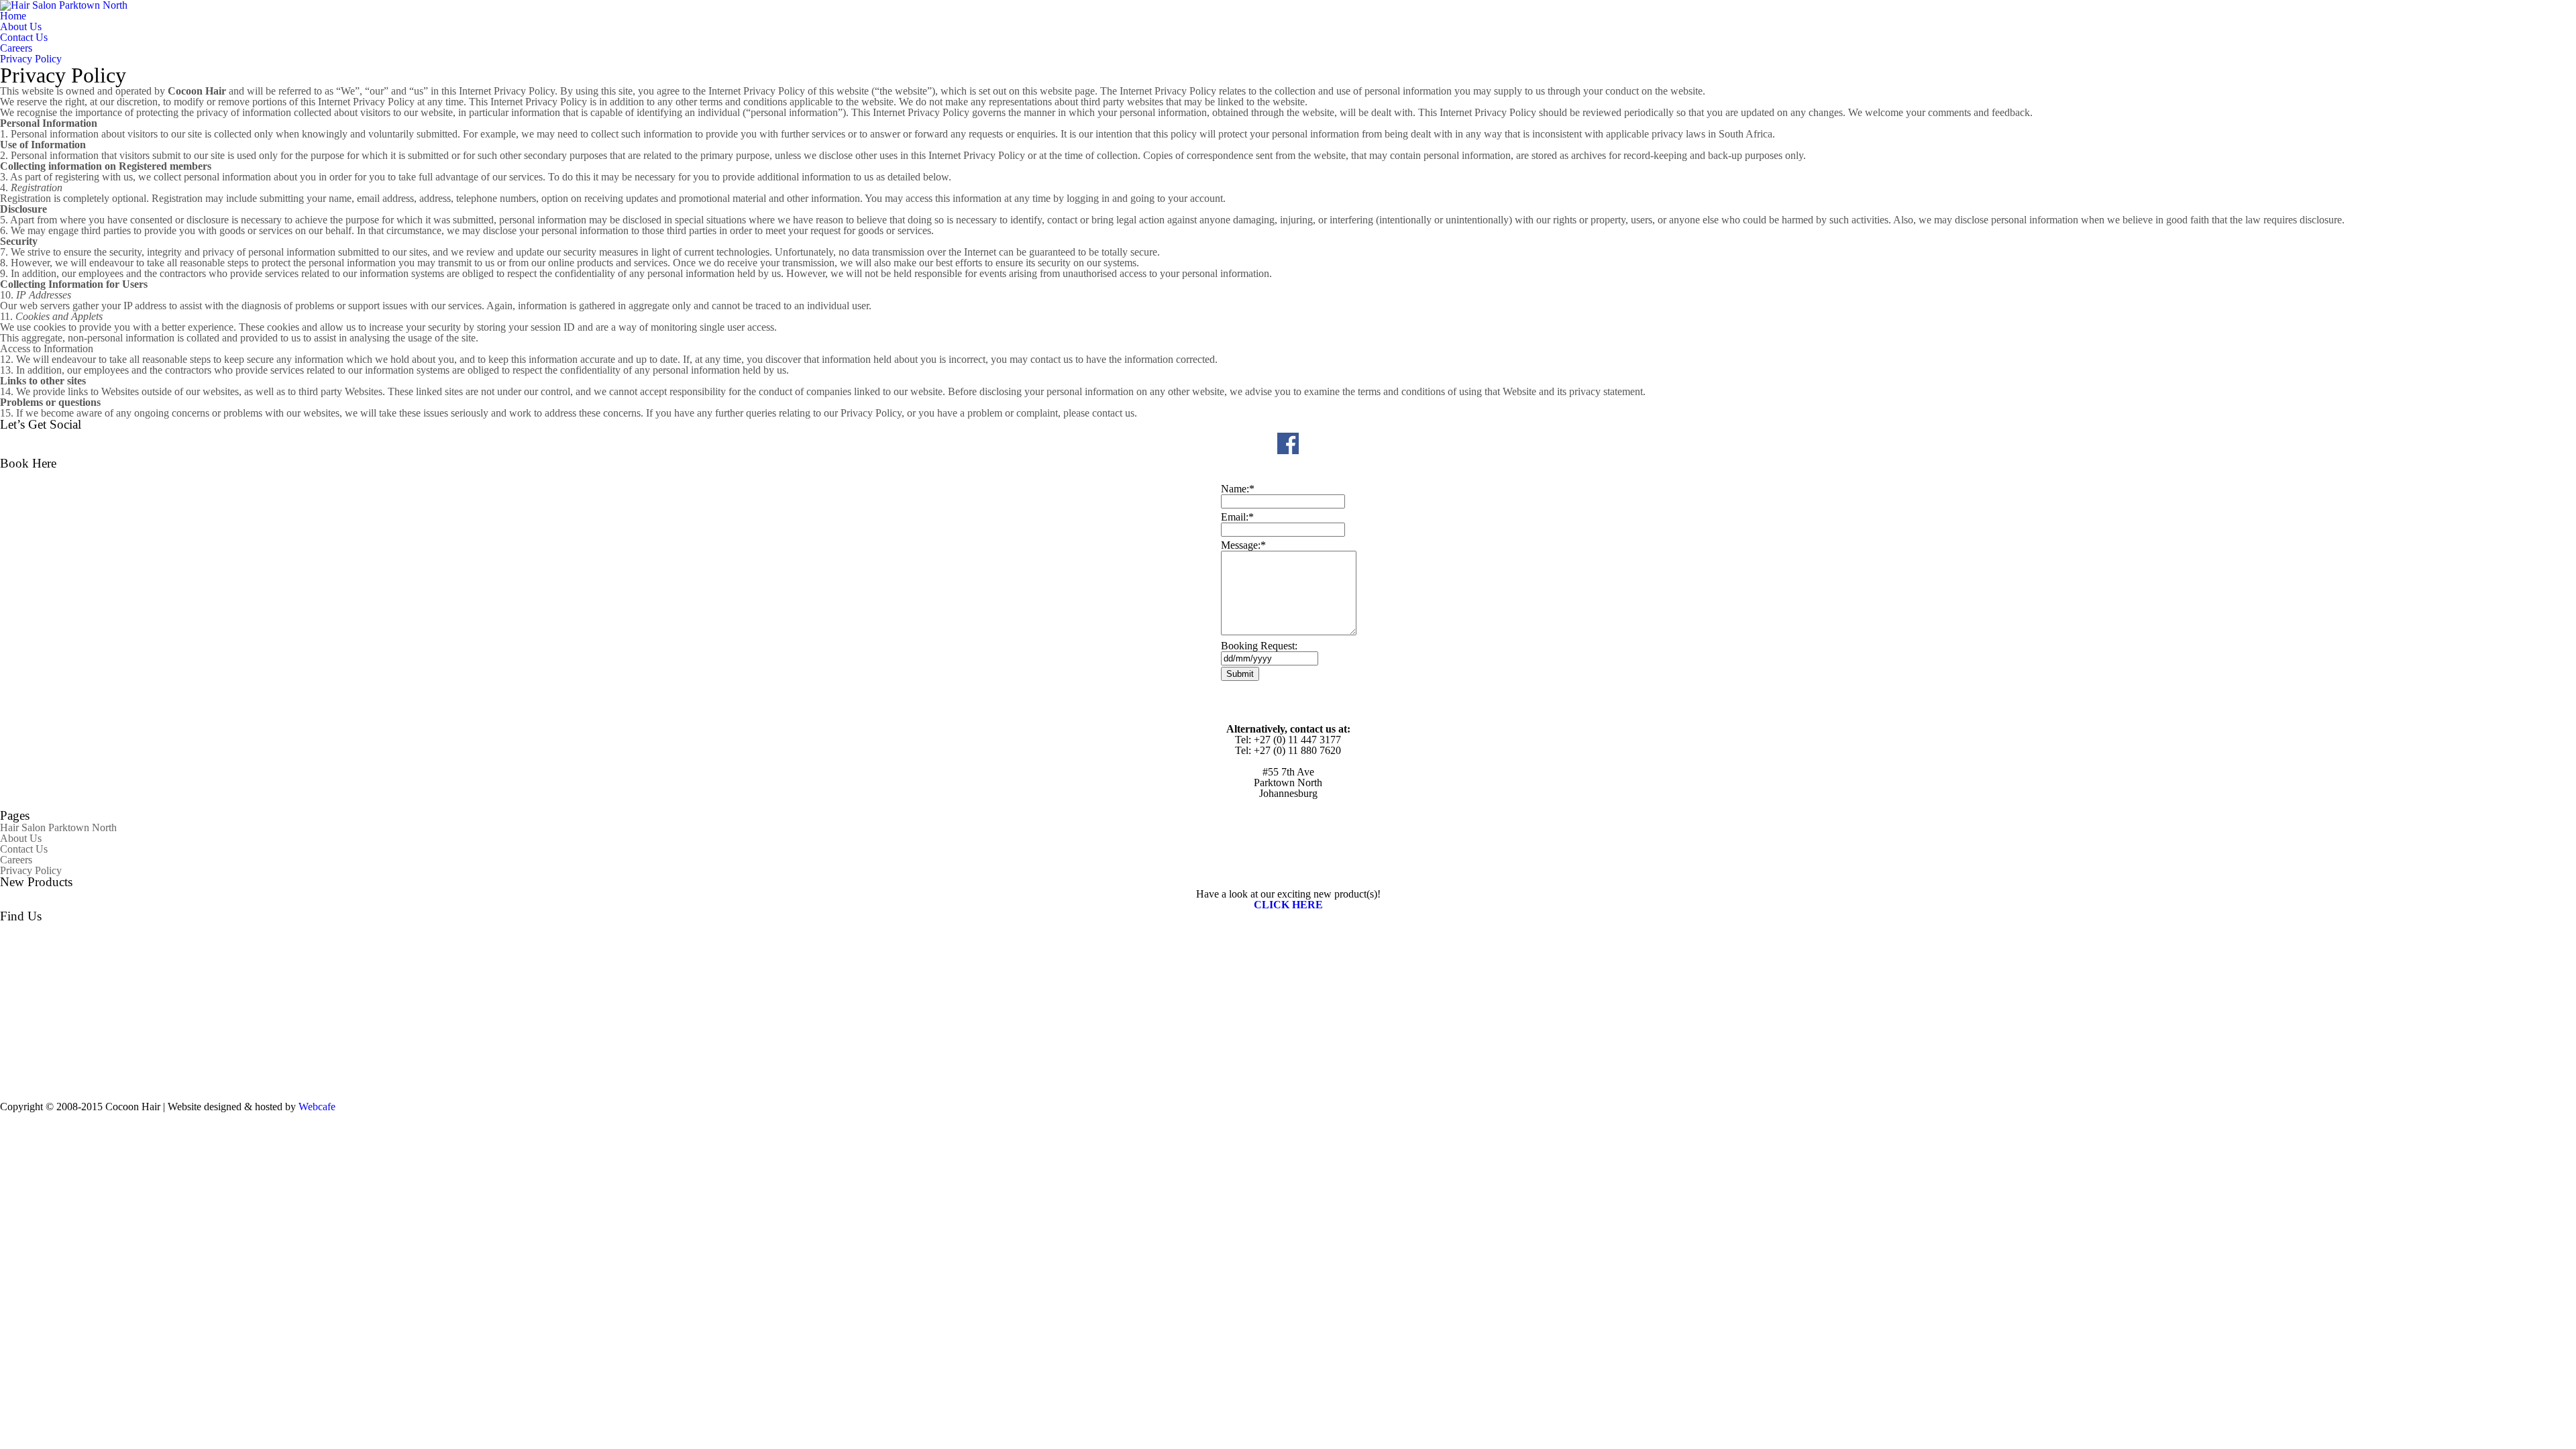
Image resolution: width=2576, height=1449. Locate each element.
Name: (1238, 489)
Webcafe (317, 1107)
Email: (1237, 517)
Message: (1243, 545)
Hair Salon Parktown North (58, 827)
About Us (21, 26)
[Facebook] (1288, 452)
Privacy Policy (31, 59)
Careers (16, 48)
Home (13, 16)
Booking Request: (1259, 646)
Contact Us (24, 37)
